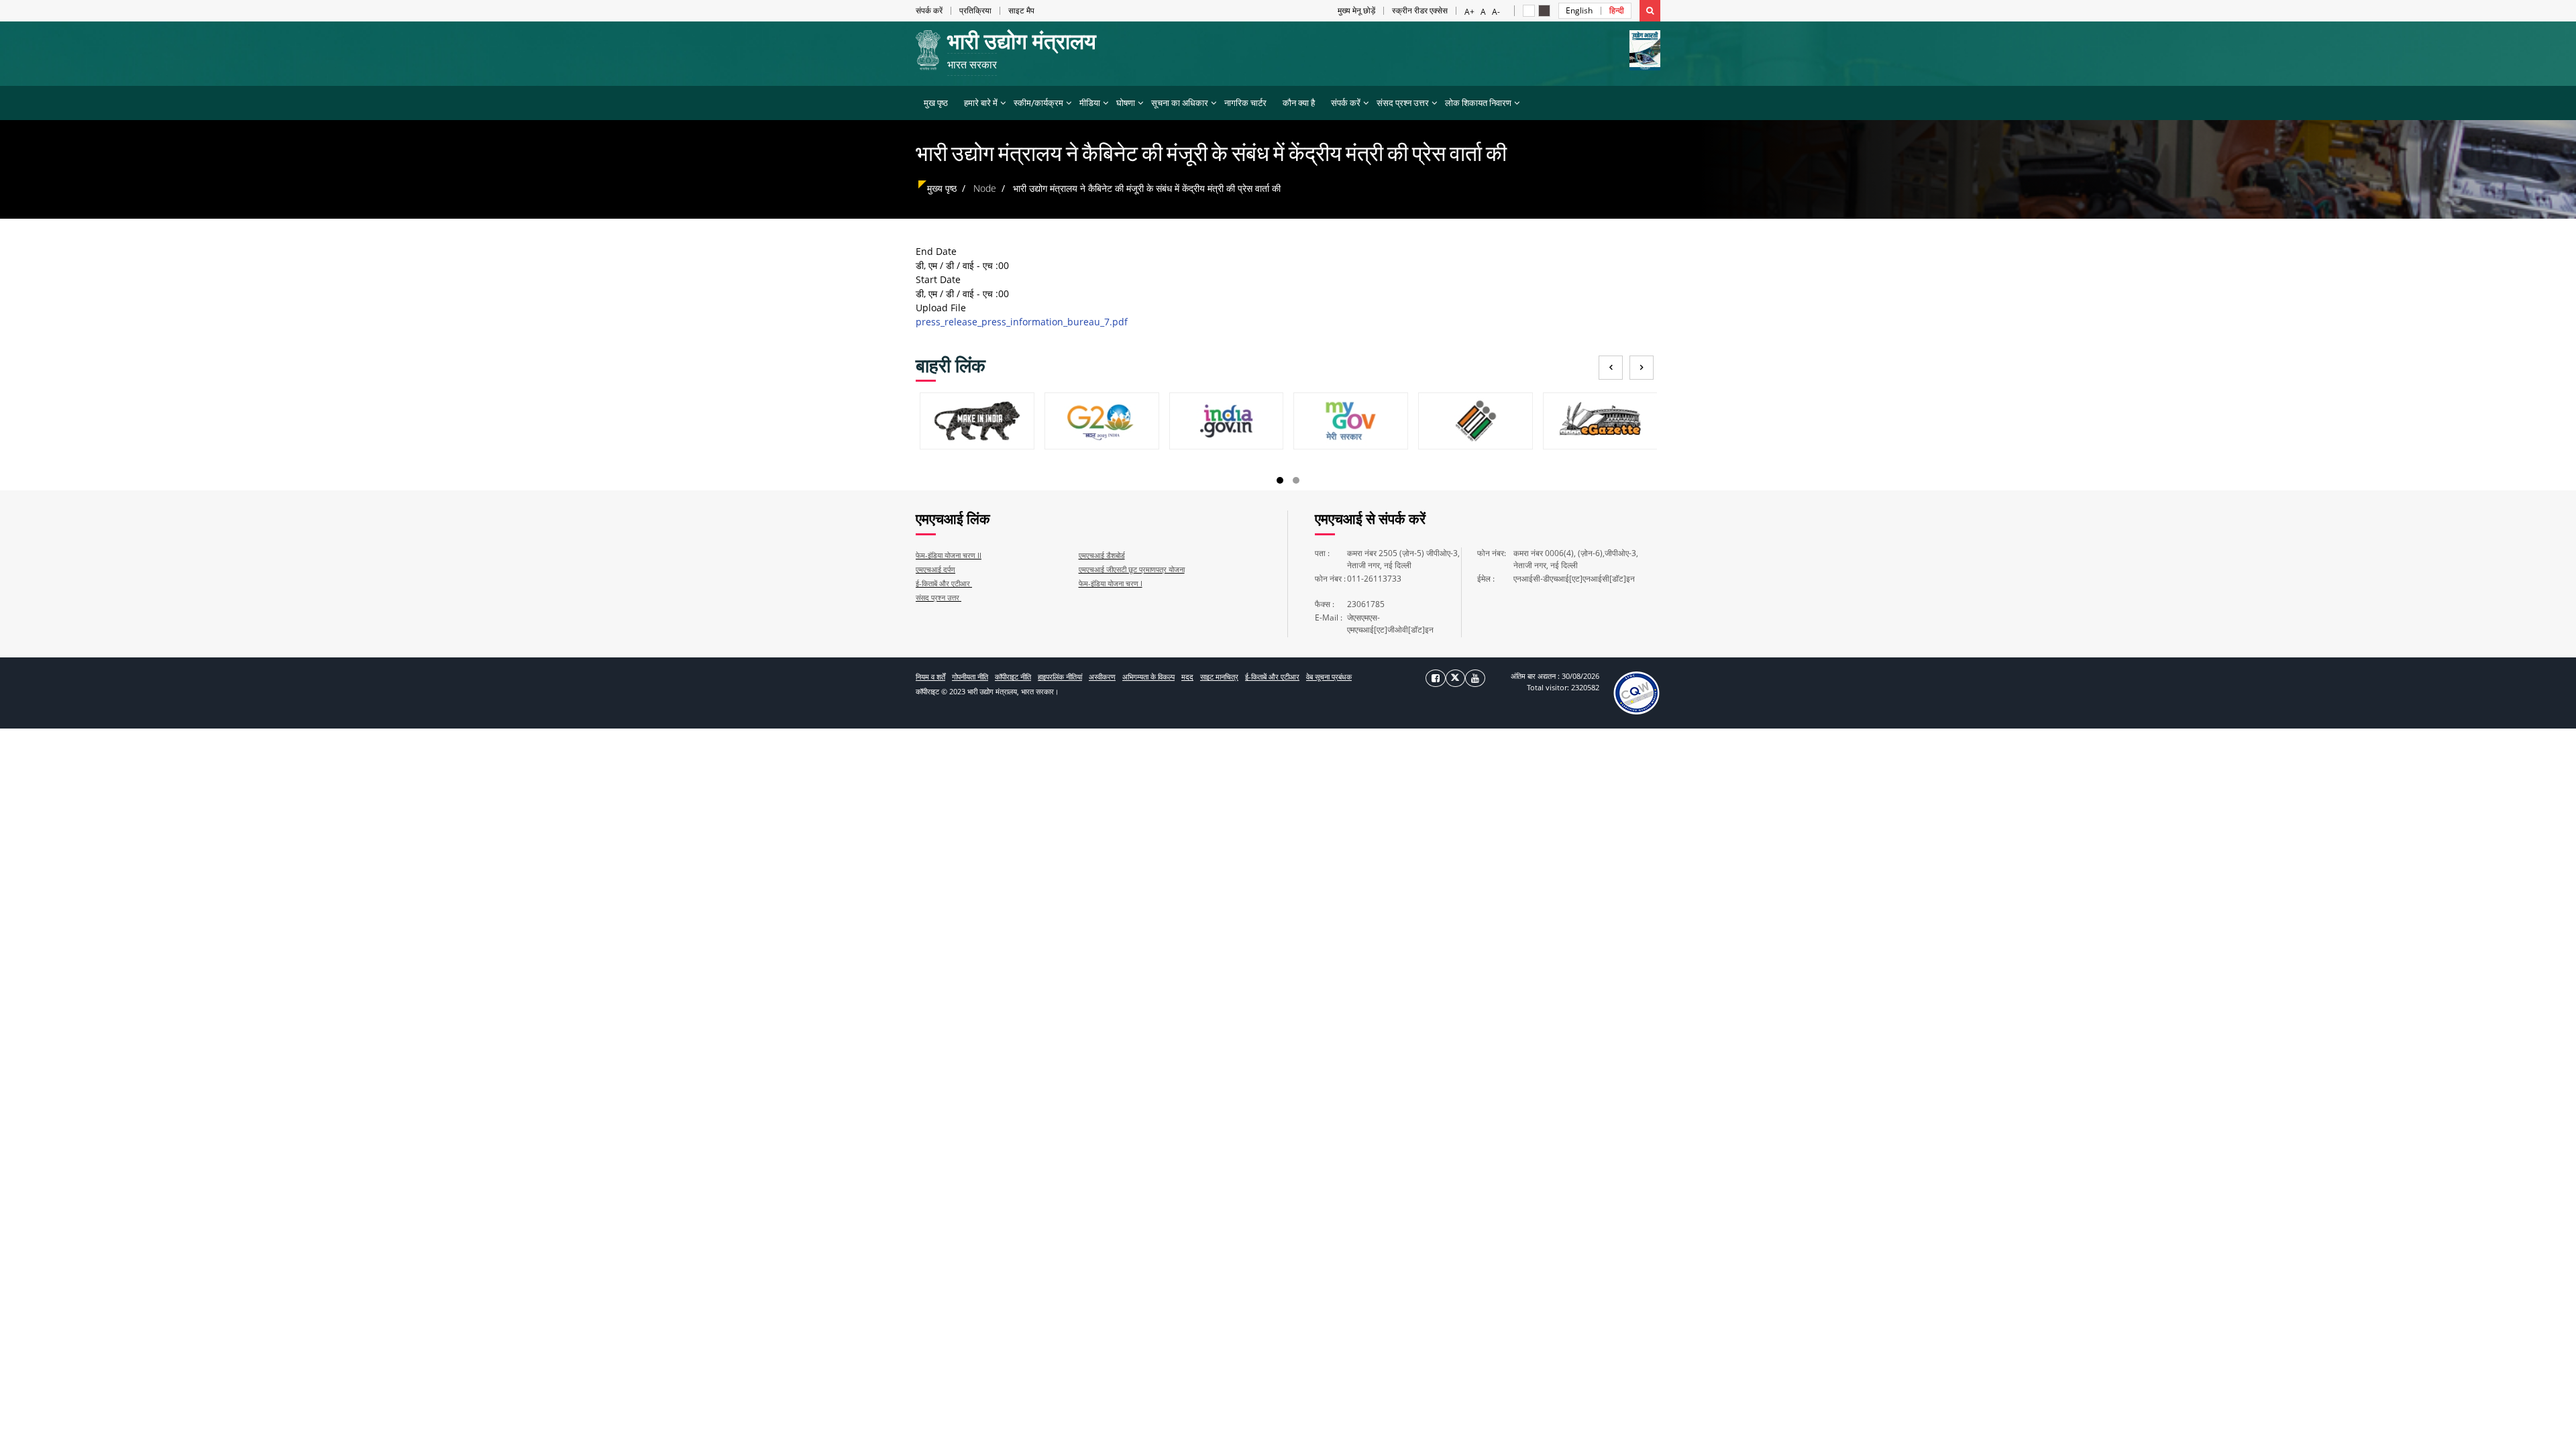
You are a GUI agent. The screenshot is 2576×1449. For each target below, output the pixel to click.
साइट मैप (1021, 11)
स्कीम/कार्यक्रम (1038, 103)
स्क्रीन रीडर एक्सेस (1420, 11)
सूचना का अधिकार (1180, 103)
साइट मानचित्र (1219, 677)
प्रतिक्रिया (975, 11)
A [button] (1483, 11)
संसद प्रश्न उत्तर (1403, 103)
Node (985, 188)
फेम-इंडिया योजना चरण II (949, 555)
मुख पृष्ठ (936, 103)
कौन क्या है (1299, 103)
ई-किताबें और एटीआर (944, 583)
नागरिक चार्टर (1245, 103)
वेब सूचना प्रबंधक (1329, 677)
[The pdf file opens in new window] (1636, 692)
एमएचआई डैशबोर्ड (1102, 555)
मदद (1187, 677)
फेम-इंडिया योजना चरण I (1111, 583)
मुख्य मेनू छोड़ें (1356, 11)
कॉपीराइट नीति (1013, 677)
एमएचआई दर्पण (935, 569)
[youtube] (1475, 678)
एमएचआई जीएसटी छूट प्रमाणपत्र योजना (1132, 569)
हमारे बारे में (981, 103)
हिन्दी (1617, 11)
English (1579, 11)
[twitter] (1455, 678)
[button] (1529, 11)
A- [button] (1496, 11)
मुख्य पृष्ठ (942, 188)
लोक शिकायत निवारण (1478, 103)
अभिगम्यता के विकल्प (1148, 677)
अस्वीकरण (1102, 677)
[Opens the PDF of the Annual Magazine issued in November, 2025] (1645, 50)
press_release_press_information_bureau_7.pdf (1022, 322)
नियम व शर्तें (930, 677)
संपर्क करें (929, 11)
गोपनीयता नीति (970, 677)
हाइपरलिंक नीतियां (1060, 677)
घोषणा (1126, 103)
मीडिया (1090, 103)
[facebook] (1436, 678)
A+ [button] (1469, 11)
